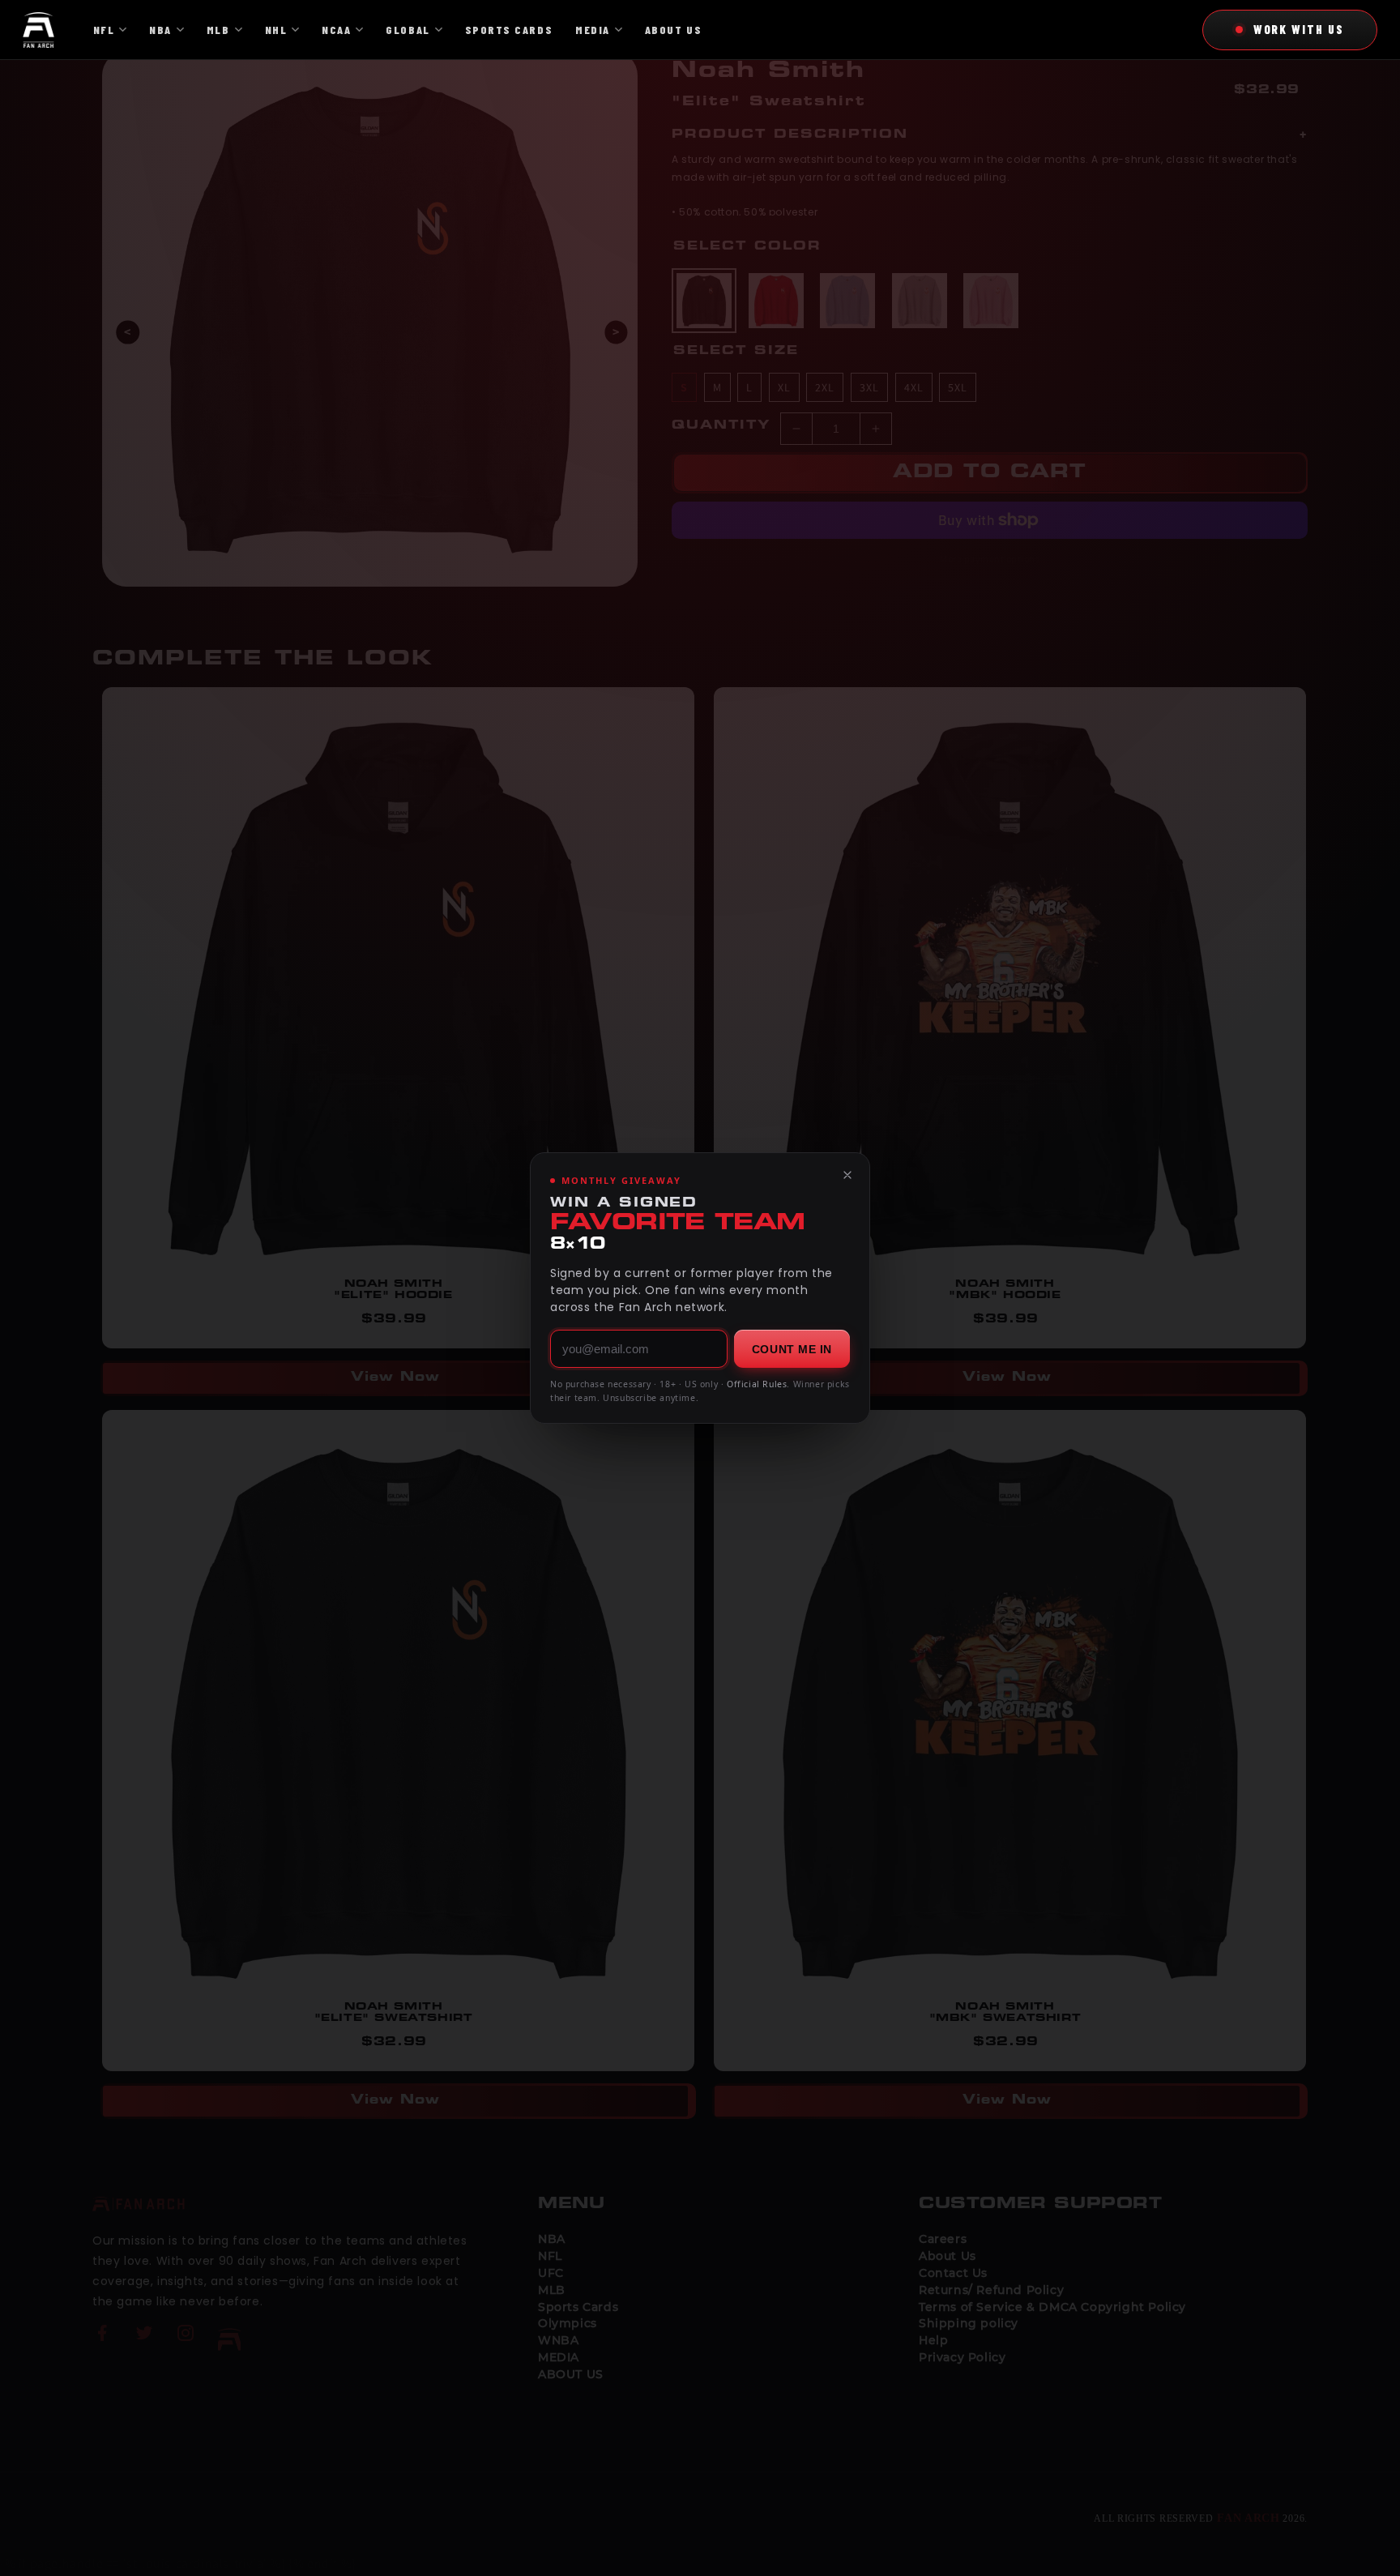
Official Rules (757, 1384)
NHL (276, 30)
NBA (160, 30)
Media (593, 30)
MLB (218, 30)
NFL (104, 30)
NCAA (336, 30)
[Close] (847, 1175)
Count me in (792, 1349)
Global (408, 30)
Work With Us (1299, 29)
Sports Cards (509, 30)
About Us (673, 30)
